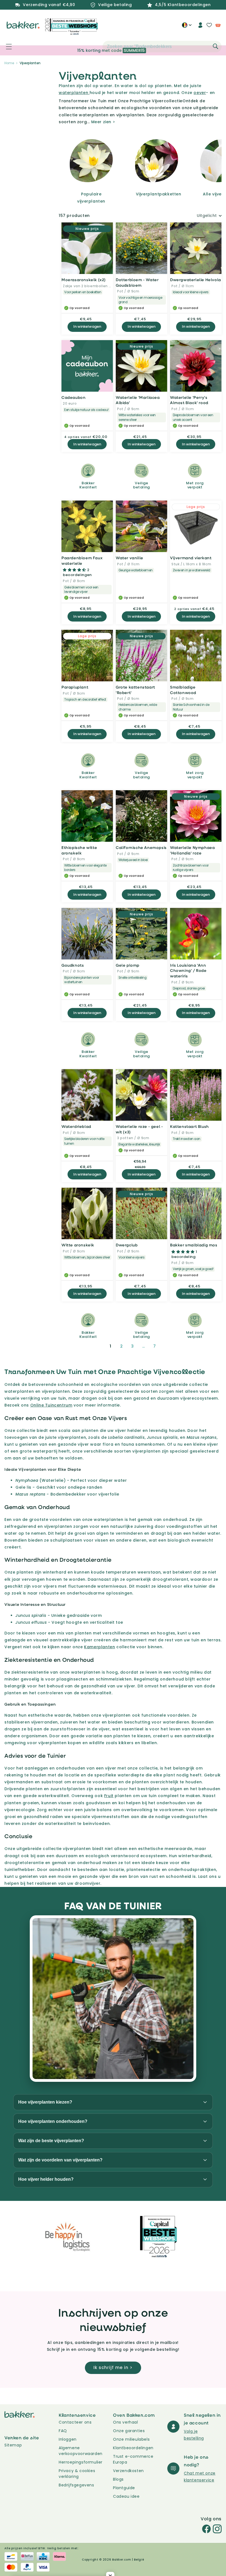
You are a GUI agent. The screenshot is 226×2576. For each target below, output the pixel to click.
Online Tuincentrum (51, 1405)
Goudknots (73, 965)
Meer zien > (103, 122)
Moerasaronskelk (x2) (84, 280)
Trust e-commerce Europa (133, 2459)
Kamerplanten (99, 1647)
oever (200, 93)
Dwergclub (127, 1245)
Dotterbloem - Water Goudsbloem (137, 282)
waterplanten (74, 93)
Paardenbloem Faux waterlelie (82, 560)
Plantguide (124, 2488)
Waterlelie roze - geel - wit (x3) (139, 1129)
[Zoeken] (216, 46)
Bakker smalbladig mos (194, 1245)
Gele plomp (128, 965)
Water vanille (130, 558)
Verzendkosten (128, 2471)
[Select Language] (187, 27)
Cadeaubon (73, 397)
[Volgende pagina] (168, 1346)
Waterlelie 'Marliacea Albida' (138, 400)
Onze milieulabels (131, 2439)
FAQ (63, 2431)
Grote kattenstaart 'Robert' (135, 690)
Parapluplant (75, 687)
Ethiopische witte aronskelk (79, 850)
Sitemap (13, 2445)
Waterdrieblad (76, 1126)
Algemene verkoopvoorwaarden (81, 2451)
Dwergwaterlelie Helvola (196, 280)
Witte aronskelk (78, 1245)
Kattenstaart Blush (189, 1126)
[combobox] (162, 47)
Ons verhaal (126, 2422)
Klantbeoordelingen (133, 2448)
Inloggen (68, 2439)
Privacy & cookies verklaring (77, 2474)
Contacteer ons (75, 2422)
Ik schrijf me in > (113, 2367)
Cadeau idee (126, 2496)
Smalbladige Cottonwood (183, 690)
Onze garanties (129, 2431)
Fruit (109, 1796)
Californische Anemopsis (141, 847)
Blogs (118, 2479)
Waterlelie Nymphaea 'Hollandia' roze (192, 850)
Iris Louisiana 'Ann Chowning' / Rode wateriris (188, 970)
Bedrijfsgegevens (76, 2485)
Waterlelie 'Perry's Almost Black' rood (189, 400)
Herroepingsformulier (81, 2462)
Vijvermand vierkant (191, 558)
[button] (6, 47)
